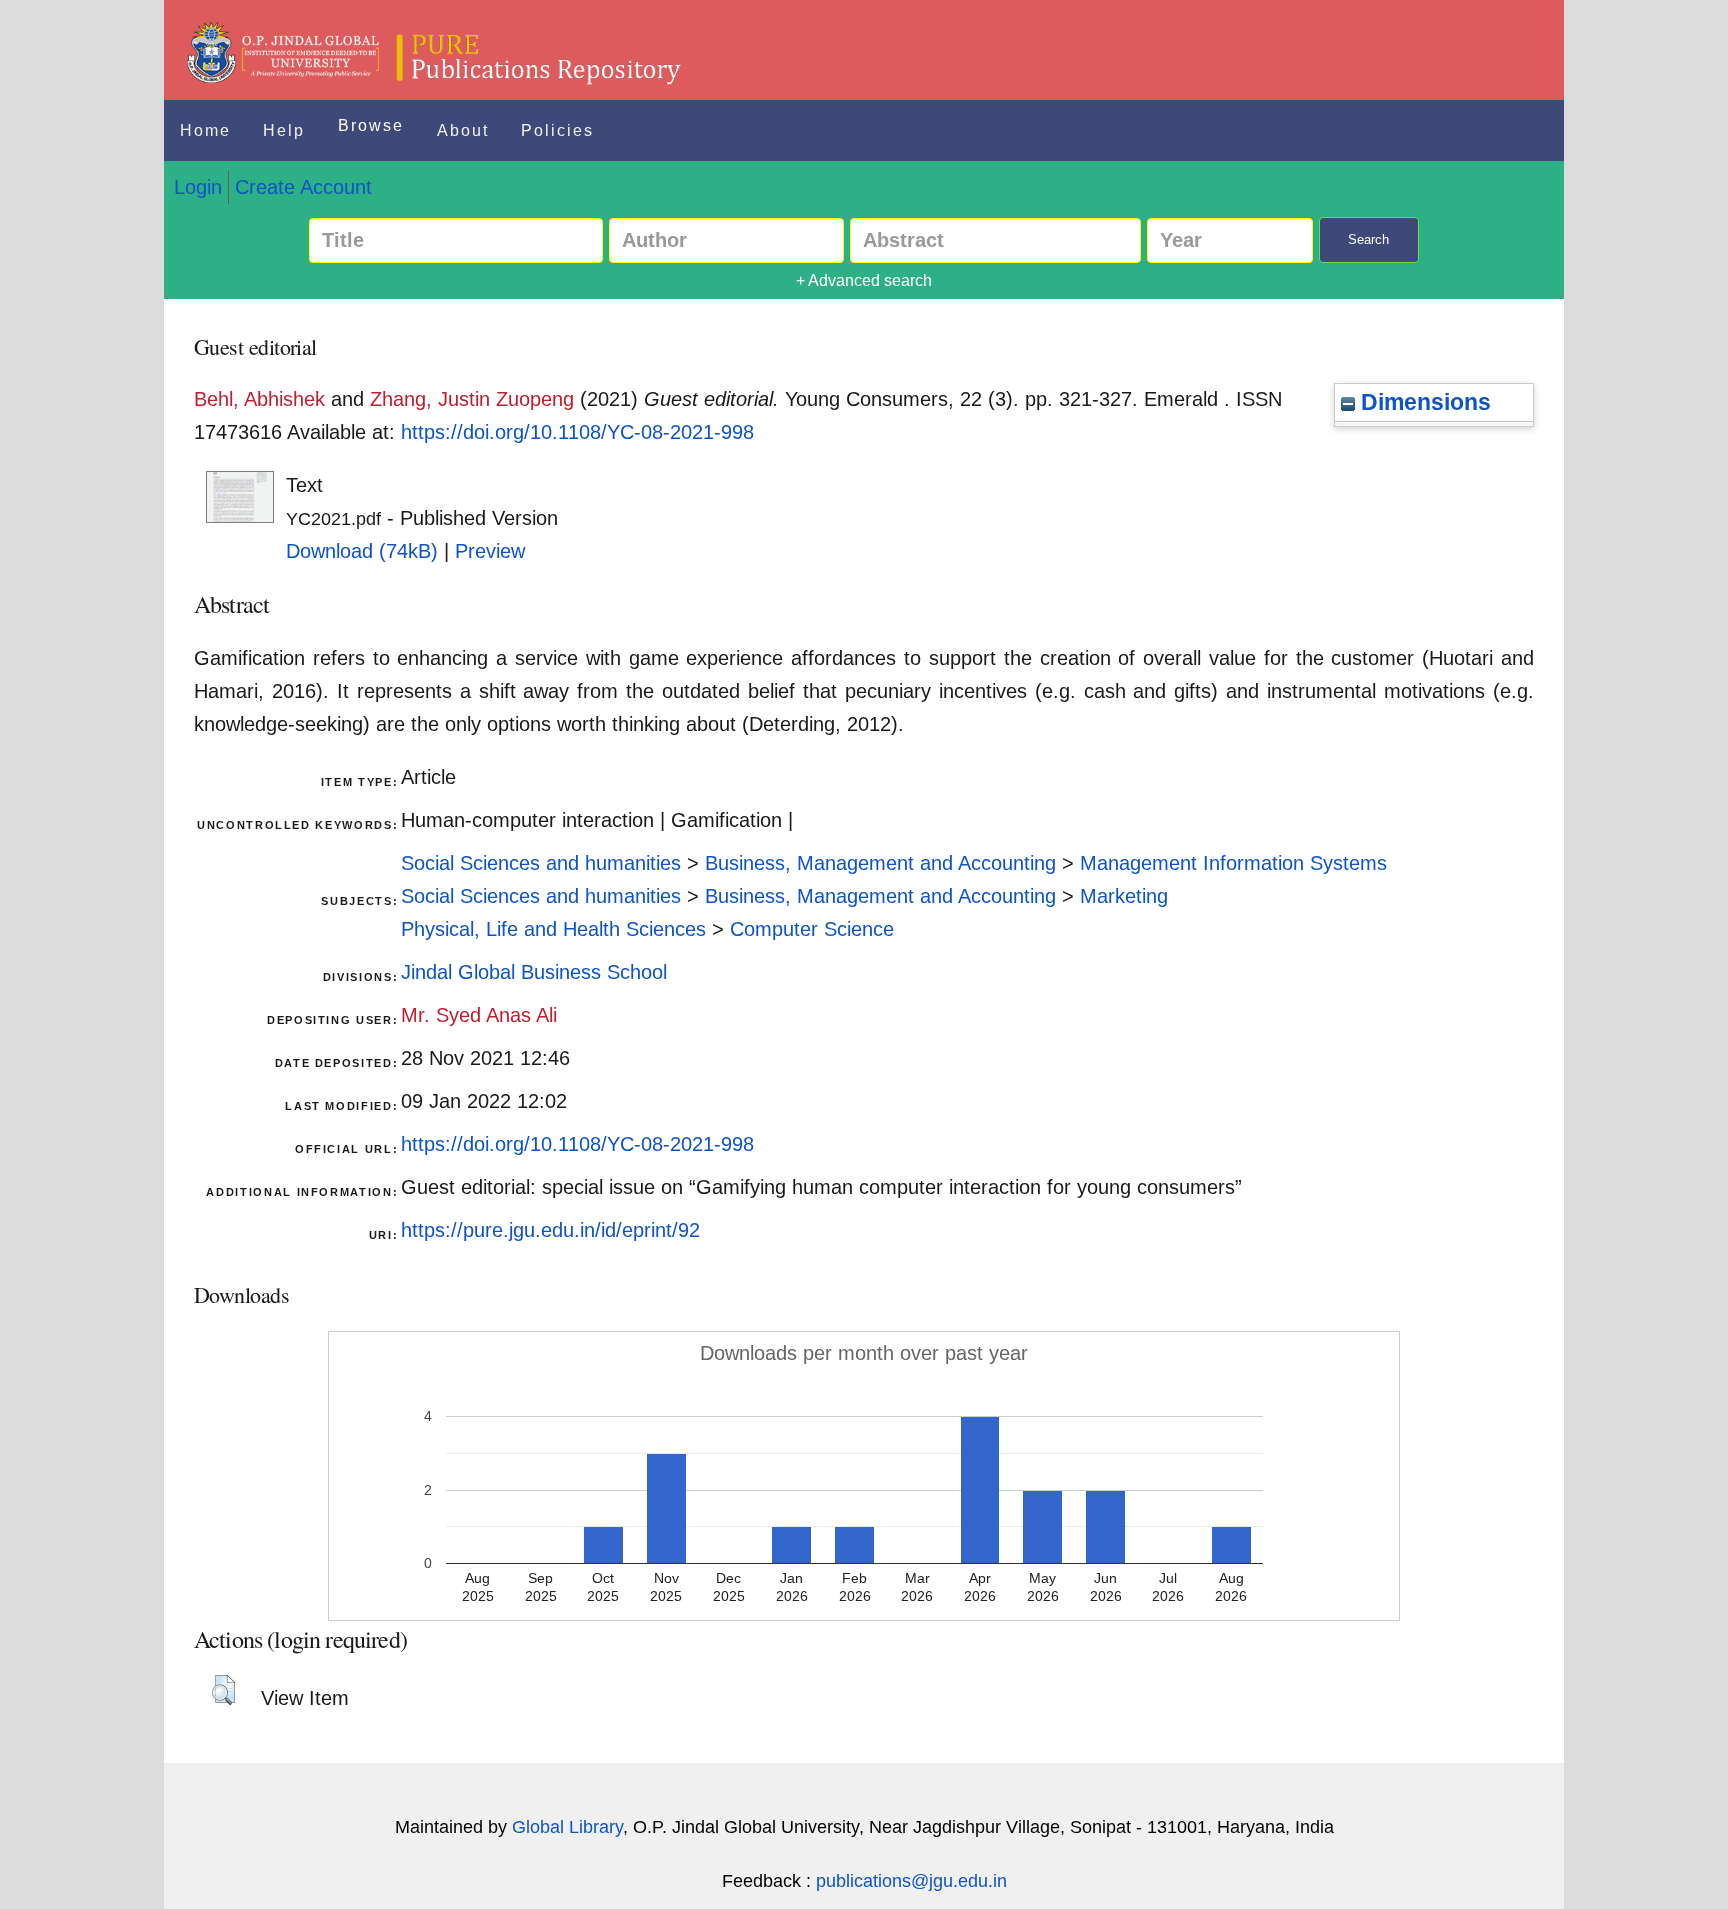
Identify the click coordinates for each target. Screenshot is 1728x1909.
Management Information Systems (1233, 863)
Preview (490, 551)
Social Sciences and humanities (541, 863)
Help (284, 130)
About (463, 130)
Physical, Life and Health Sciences (553, 929)
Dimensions (1423, 402)
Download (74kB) (362, 551)
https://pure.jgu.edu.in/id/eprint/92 (550, 1230)
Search (1368, 239)
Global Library (567, 1827)
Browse (371, 125)
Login (198, 187)
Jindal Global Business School (534, 972)
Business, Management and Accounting (880, 863)
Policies (557, 130)
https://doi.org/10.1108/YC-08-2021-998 (577, 432)
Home (205, 130)
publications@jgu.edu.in (911, 1881)
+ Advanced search (864, 280)
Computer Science (812, 929)
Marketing (1124, 896)
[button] (223, 1690)
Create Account (303, 187)
